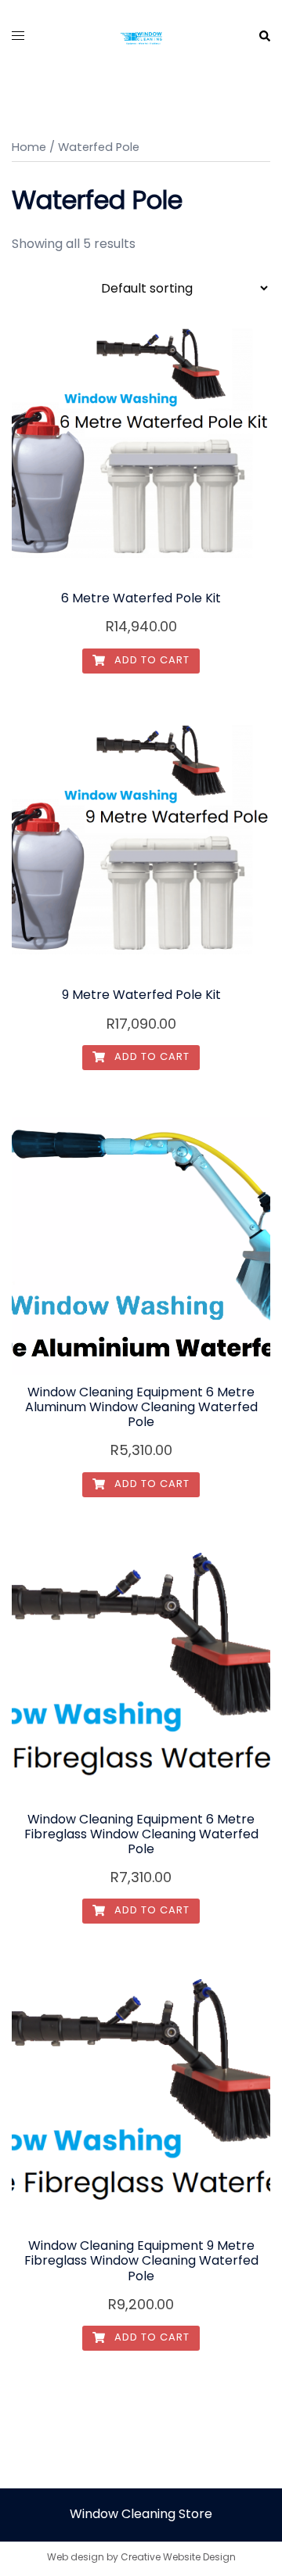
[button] (264, 37)
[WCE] (141, 36)
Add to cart (150, 660)
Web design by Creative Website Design (141, 2557)
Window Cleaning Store (141, 2514)
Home (29, 147)
